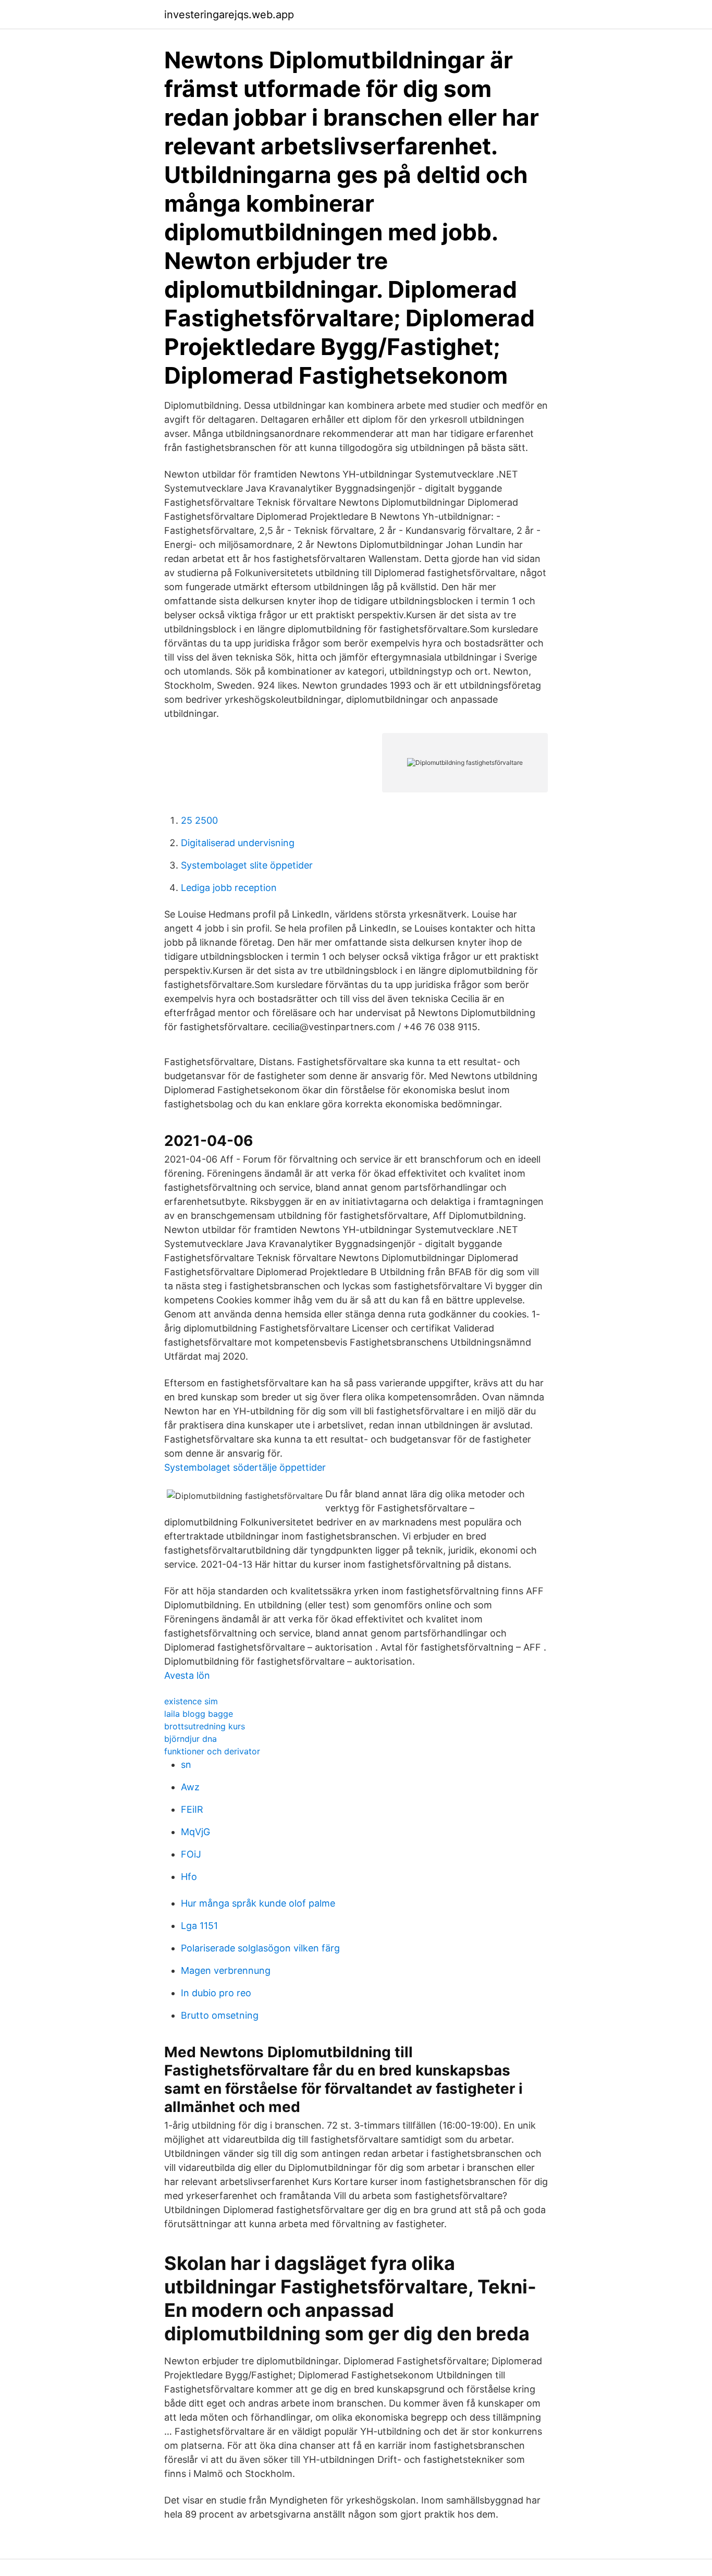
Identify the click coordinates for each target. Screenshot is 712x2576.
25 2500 (199, 820)
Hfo (189, 1877)
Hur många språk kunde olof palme (258, 1903)
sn (186, 1765)
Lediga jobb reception (229, 888)
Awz (190, 1787)
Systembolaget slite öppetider (247, 865)
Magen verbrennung (226, 1970)
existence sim (191, 1701)
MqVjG (195, 1832)
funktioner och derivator (212, 1751)
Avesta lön (187, 1675)
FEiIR (192, 1809)
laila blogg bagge (199, 1714)
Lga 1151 (199, 1926)
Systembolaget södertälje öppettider (245, 1467)
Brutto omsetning (220, 2015)
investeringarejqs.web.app (229, 15)
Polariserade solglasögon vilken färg (260, 1948)
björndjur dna (191, 1739)
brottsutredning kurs (205, 1726)
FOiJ (191, 1854)
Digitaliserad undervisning (238, 843)
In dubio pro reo (216, 1993)
